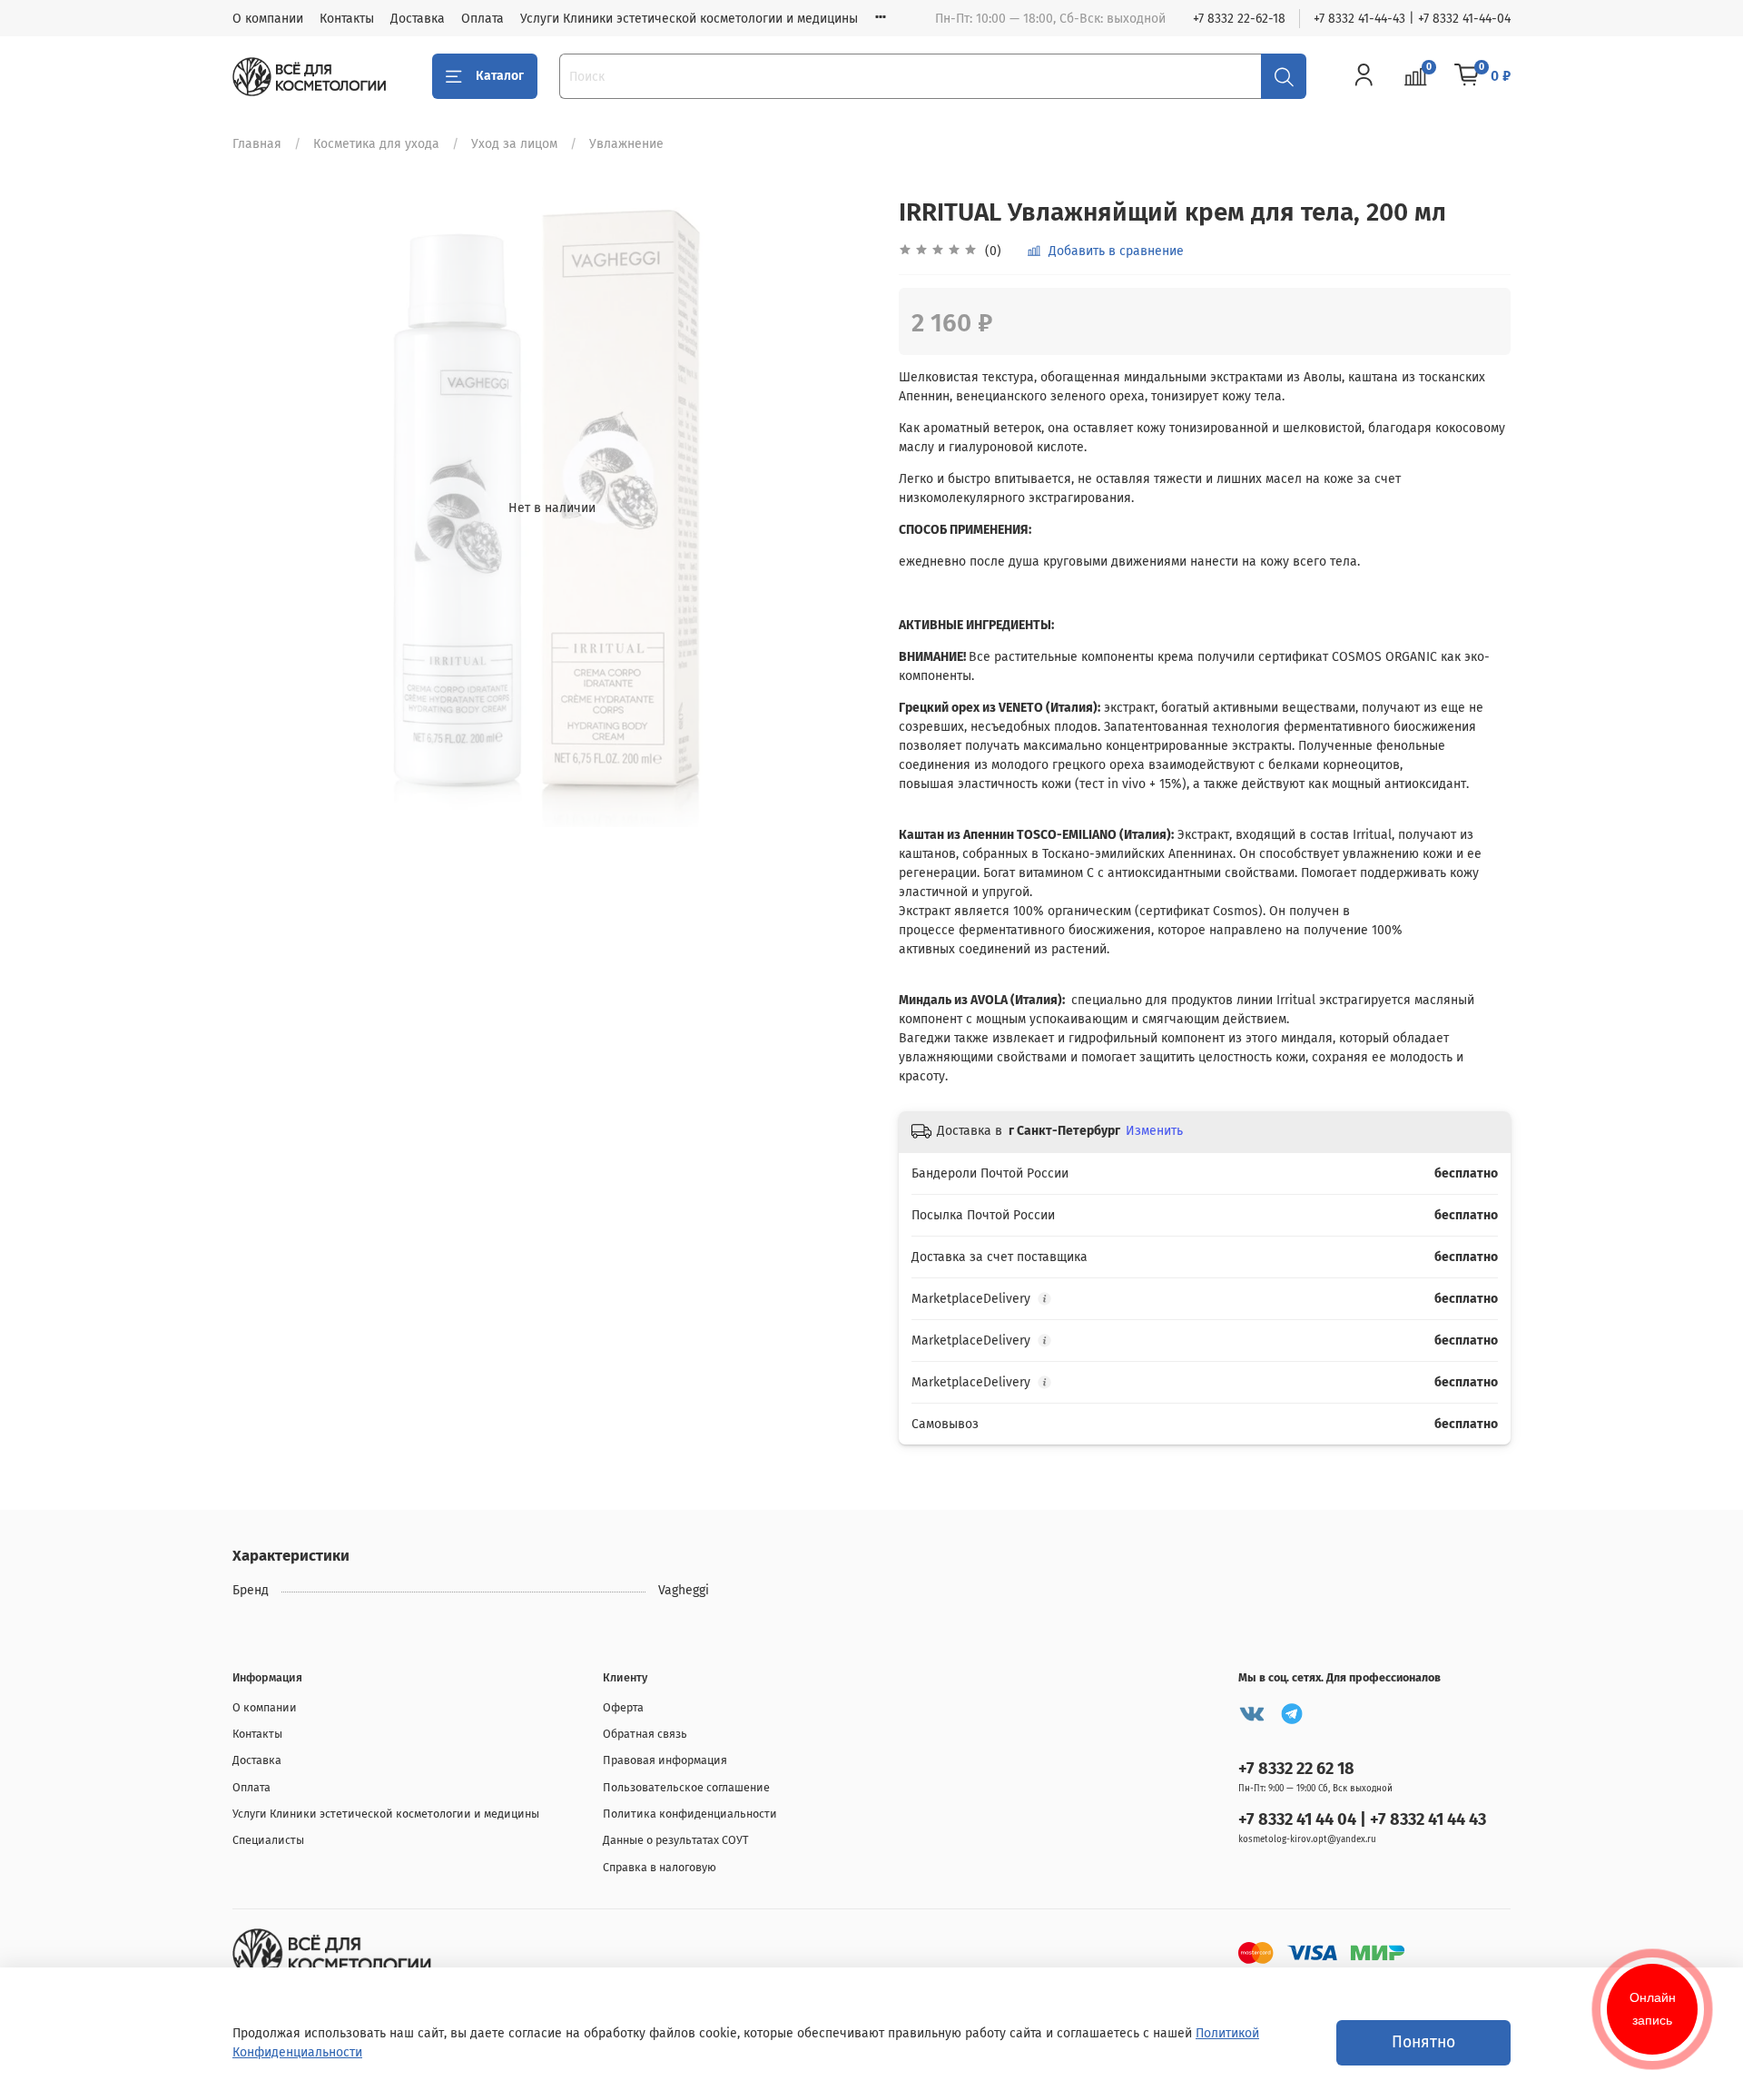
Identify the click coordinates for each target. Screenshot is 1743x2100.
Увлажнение (626, 144)
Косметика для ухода (376, 144)
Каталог (500, 76)
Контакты (347, 19)
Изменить (1154, 1131)
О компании (268, 19)
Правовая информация (665, 1760)
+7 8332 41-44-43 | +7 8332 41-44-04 (1412, 19)
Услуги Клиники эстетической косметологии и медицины (689, 19)
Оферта (623, 1707)
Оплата (483, 19)
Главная (257, 144)
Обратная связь (645, 1734)
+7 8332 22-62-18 (1239, 19)
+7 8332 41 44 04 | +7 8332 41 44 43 (1362, 1819)
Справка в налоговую (660, 1867)
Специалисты (268, 1840)
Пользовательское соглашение (686, 1787)
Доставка (418, 19)
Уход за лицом (514, 144)
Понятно (1423, 2042)
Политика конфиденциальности (690, 1814)
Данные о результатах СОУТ (676, 1840)
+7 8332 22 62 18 (1296, 1769)
